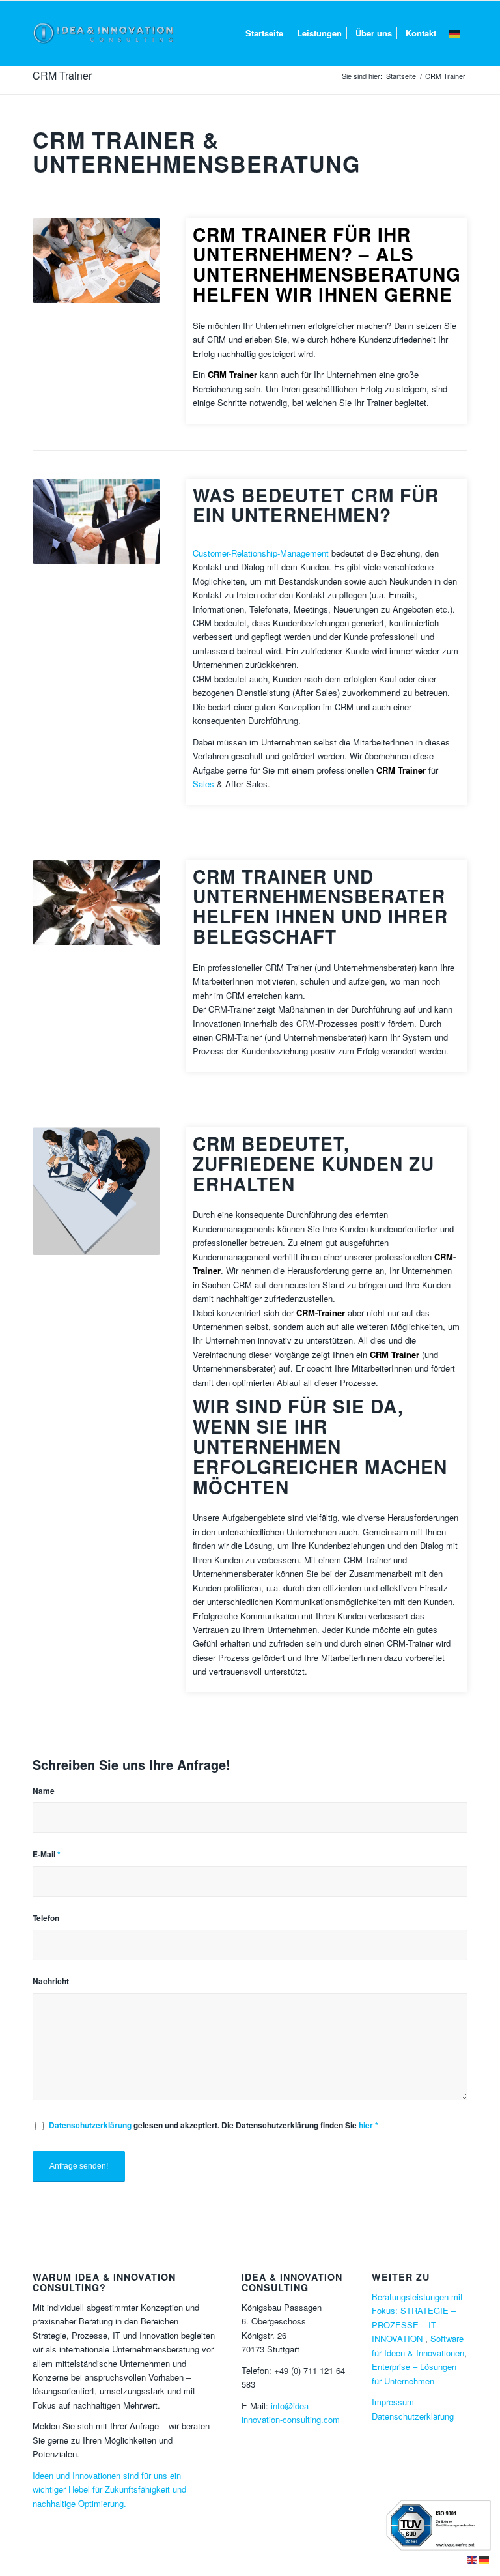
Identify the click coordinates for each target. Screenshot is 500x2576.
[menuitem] (264, 33)
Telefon (46, 1918)
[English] (473, 2559)
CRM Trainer (62, 75)
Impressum (393, 2402)
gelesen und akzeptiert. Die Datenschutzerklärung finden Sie (214, 2125)
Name (44, 1791)
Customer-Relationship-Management (261, 553)
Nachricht (51, 1981)
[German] (455, 33)
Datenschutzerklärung (91, 2125)
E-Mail (47, 1854)
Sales (203, 784)
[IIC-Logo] (104, 33)
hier (366, 2125)
